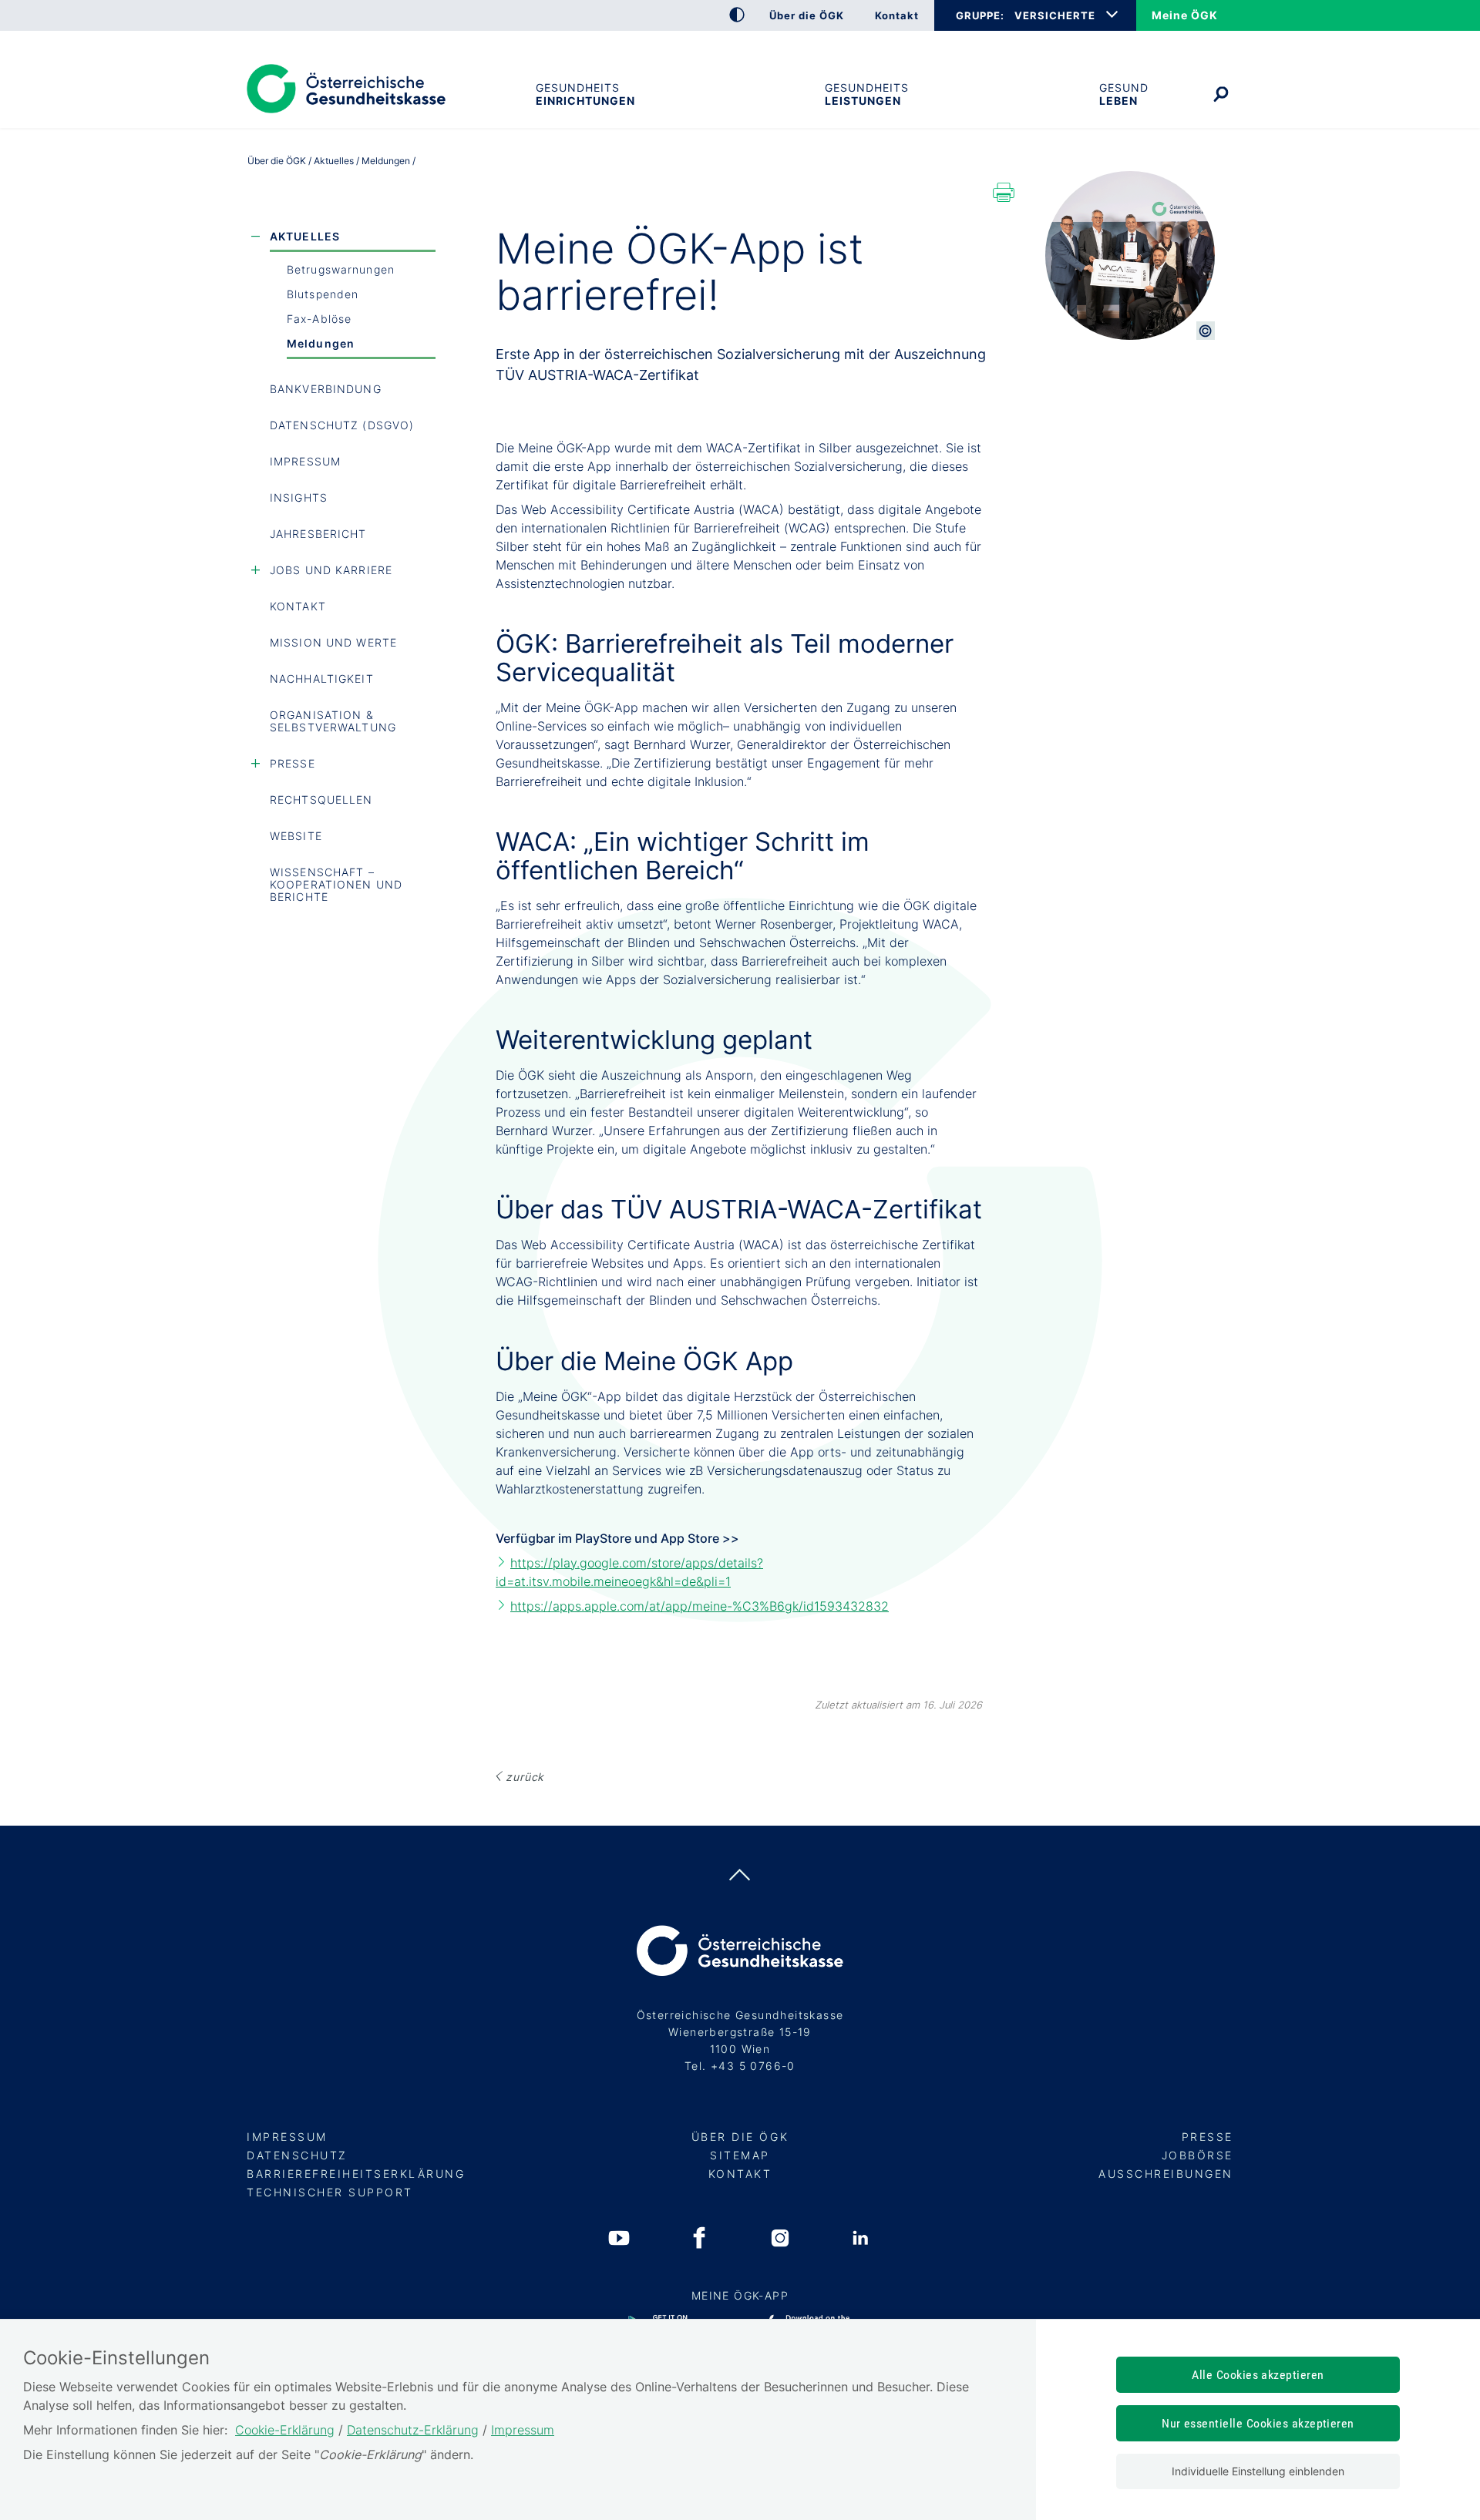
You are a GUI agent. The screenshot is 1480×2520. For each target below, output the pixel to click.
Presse (293, 763)
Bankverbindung (326, 389)
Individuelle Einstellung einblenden (1258, 2471)
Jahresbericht (318, 534)
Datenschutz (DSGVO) (342, 425)
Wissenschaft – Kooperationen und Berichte (336, 884)
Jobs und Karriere (331, 570)
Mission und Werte (333, 642)
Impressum (305, 461)
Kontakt (298, 606)
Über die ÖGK (277, 161)
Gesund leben (1124, 94)
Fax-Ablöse (319, 319)
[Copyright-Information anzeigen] (1206, 331)
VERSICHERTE (1055, 15)
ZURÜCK (525, 1777)
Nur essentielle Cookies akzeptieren (1258, 2423)
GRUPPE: (980, 15)
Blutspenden (323, 294)
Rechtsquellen (321, 800)
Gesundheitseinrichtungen (585, 94)
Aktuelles (305, 236)
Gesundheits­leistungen (867, 94)
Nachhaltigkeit (322, 679)
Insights (299, 497)
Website (296, 836)
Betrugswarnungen (341, 269)
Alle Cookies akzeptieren (1258, 2375)
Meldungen (321, 343)
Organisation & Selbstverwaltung (333, 721)
